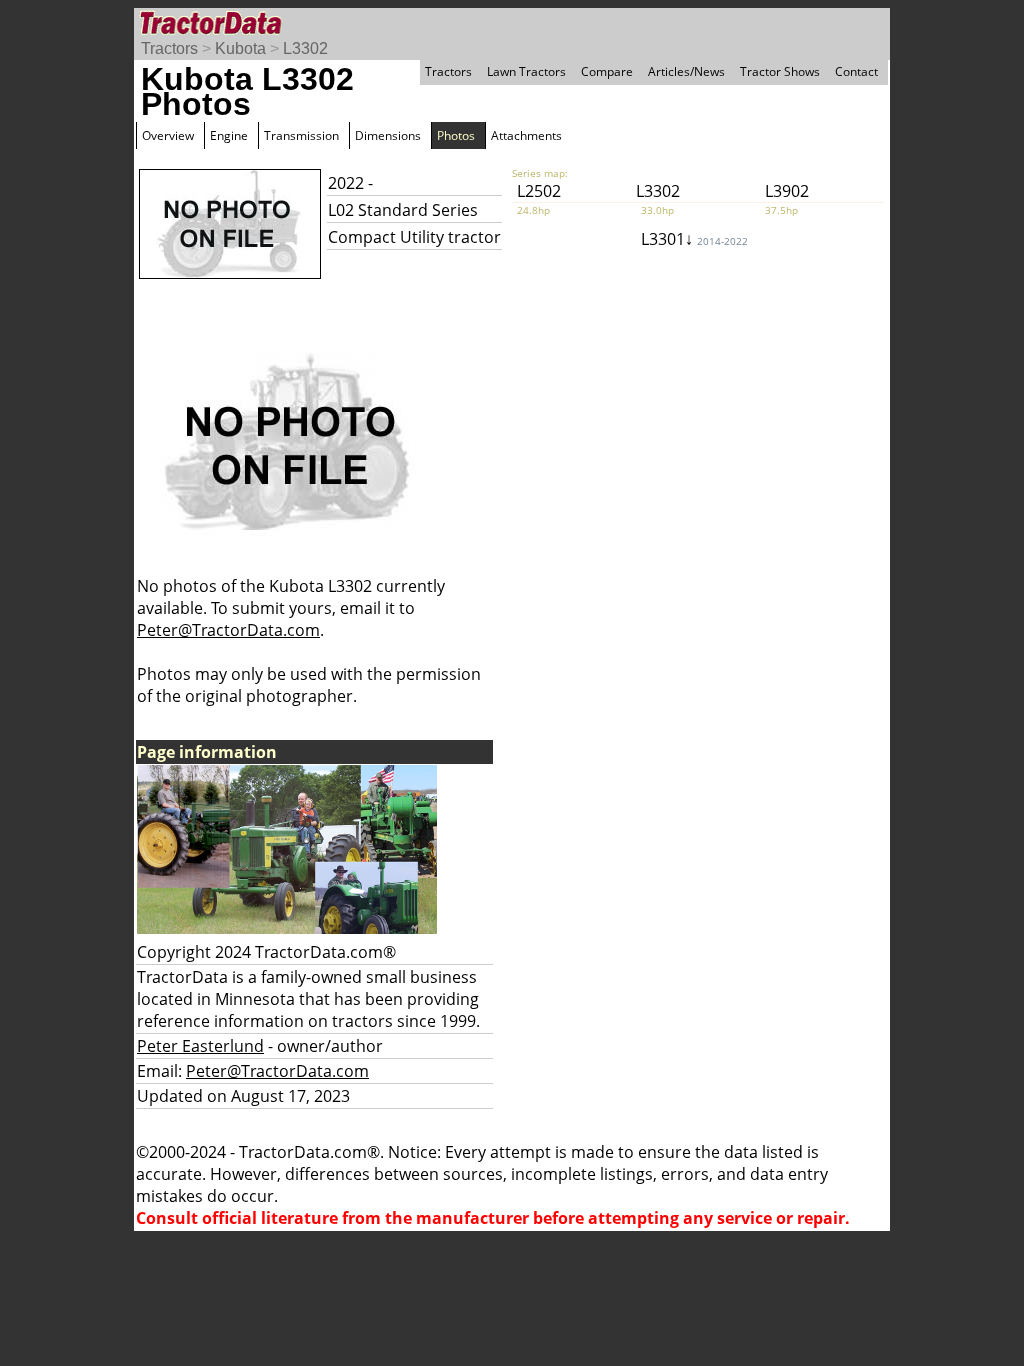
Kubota (240, 48)
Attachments (526, 135)
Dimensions (388, 135)
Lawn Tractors (526, 71)
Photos (456, 135)
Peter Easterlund (200, 1046)
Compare (607, 71)
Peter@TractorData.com (228, 630)
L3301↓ (694, 239)
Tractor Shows (780, 71)
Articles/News (686, 71)
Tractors (169, 48)
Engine (229, 135)
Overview (168, 135)
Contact (856, 71)
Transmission (301, 135)
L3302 (305, 48)
